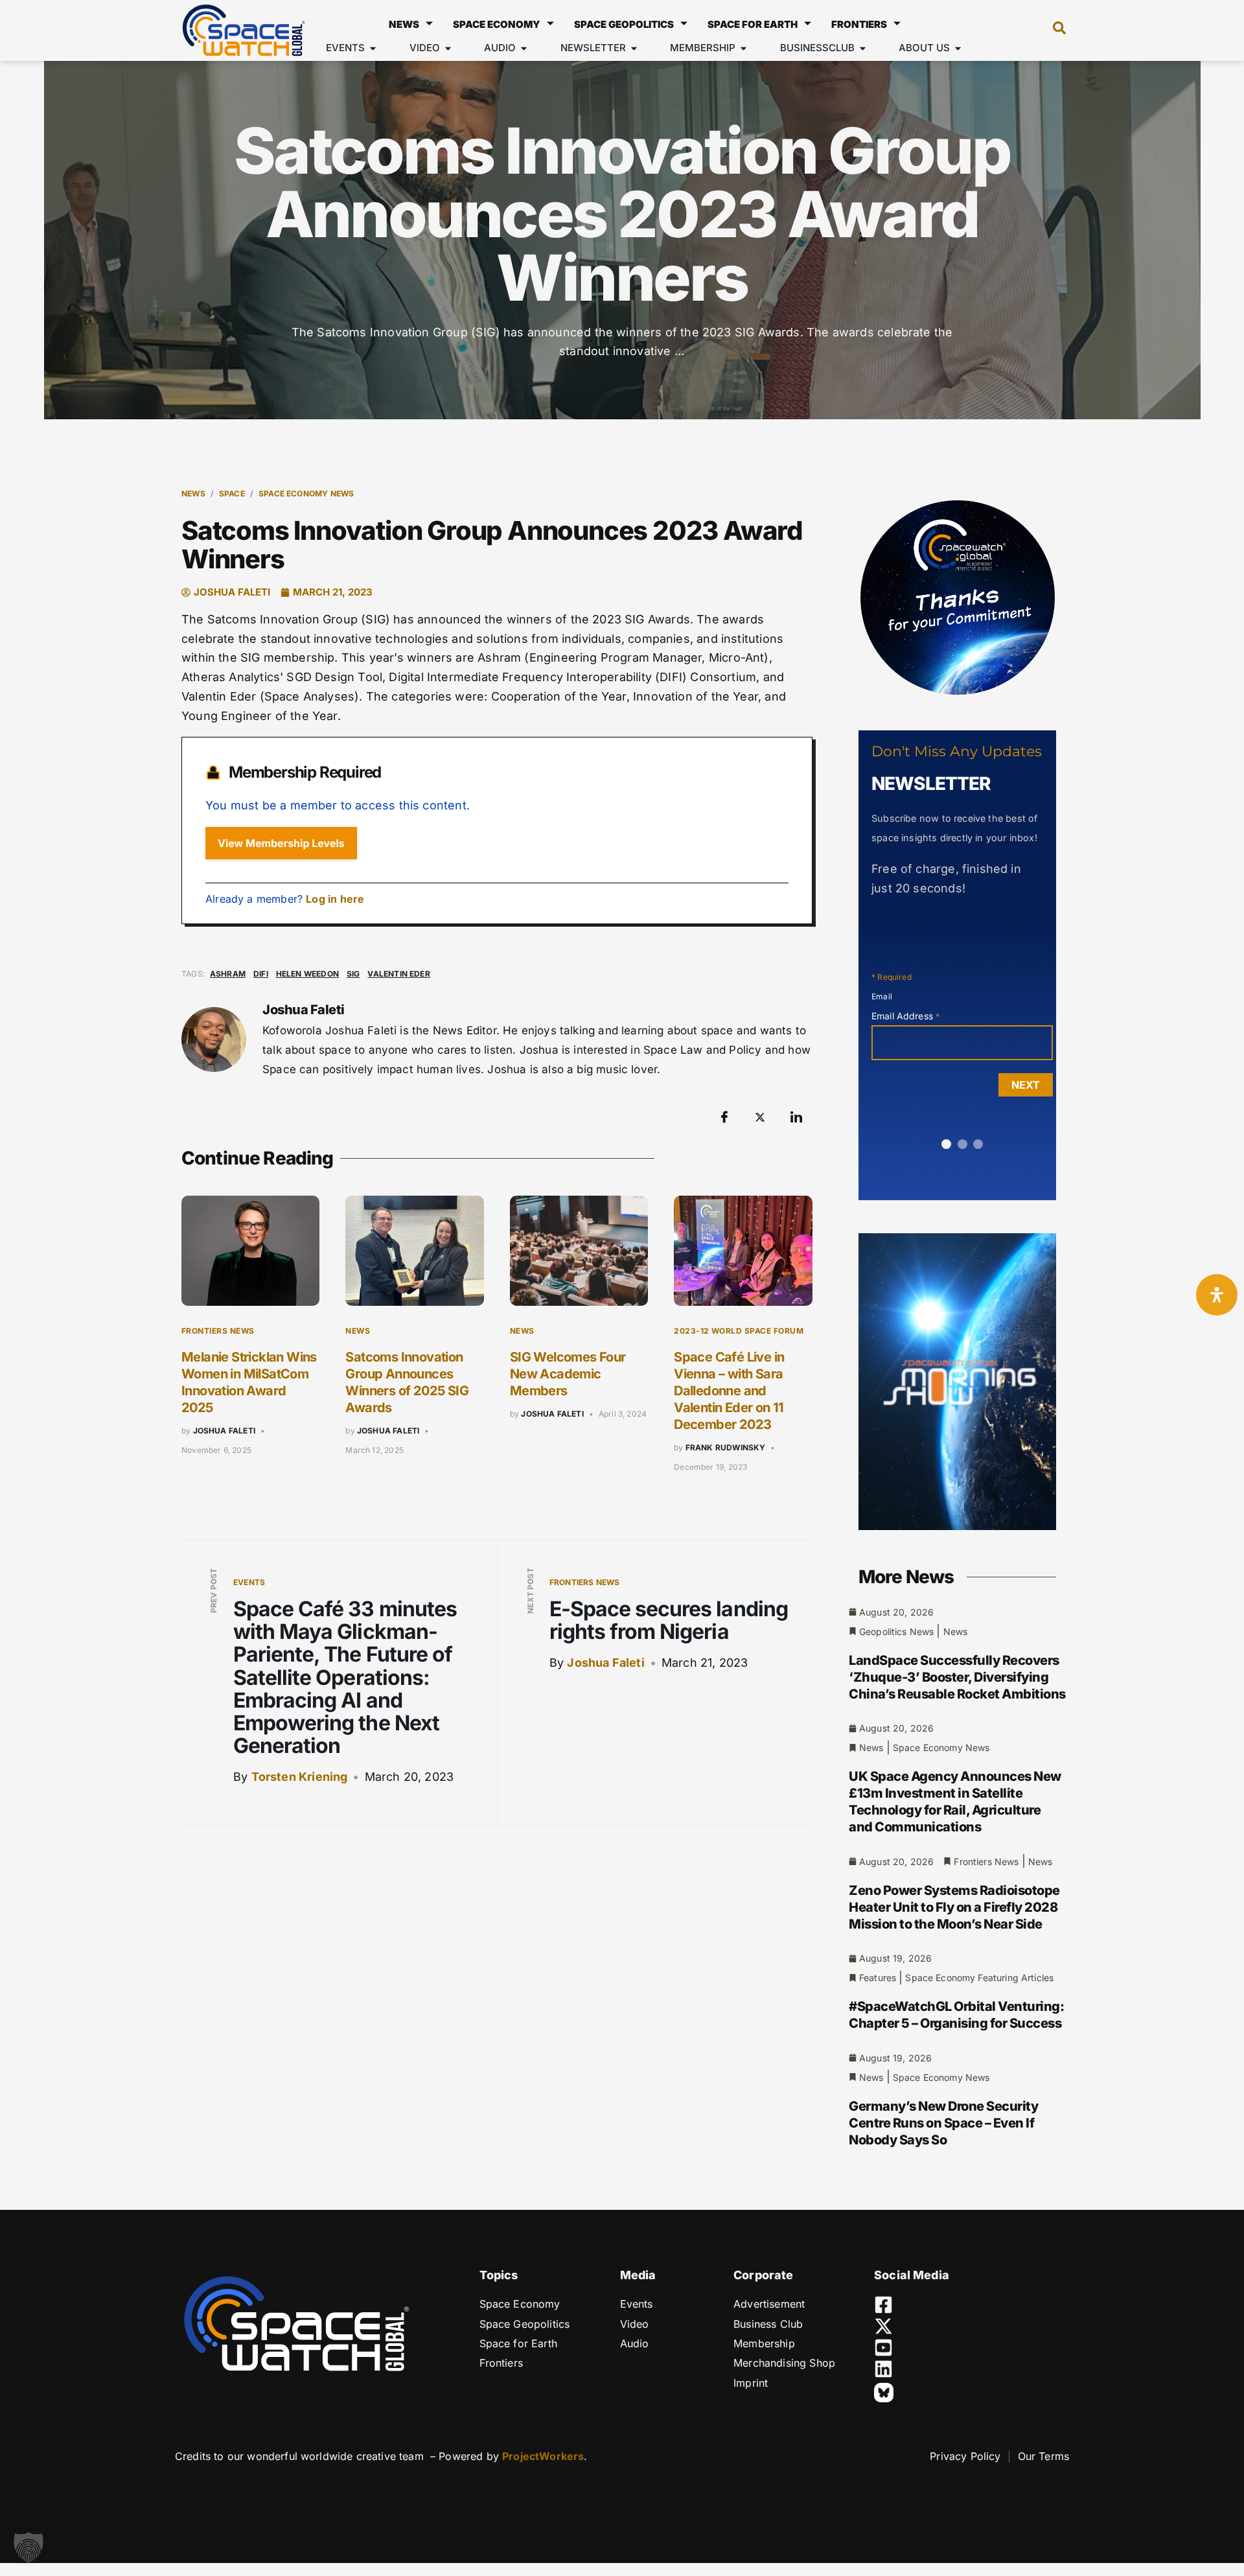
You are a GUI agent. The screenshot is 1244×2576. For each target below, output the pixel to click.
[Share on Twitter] (760, 1117)
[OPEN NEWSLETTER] (634, 48)
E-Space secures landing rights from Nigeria (669, 1620)
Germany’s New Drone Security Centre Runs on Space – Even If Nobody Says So (943, 2123)
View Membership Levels (281, 843)
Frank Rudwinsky (726, 1447)
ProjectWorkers (543, 2456)
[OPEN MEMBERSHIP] (743, 48)
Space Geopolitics (624, 24)
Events (249, 1582)
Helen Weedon (307, 974)
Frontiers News (218, 1331)
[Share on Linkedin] (796, 1117)
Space (232, 493)
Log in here (335, 899)
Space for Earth (753, 24)
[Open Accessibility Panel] (1217, 1295)
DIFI (261, 974)
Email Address (905, 1016)
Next (1026, 1085)
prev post (213, 1591)
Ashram (228, 974)
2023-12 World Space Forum (739, 1331)
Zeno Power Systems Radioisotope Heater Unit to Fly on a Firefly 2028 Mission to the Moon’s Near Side (954, 1907)
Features (878, 1978)
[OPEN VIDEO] (448, 48)
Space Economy (497, 24)
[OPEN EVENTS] (373, 48)
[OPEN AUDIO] (524, 48)
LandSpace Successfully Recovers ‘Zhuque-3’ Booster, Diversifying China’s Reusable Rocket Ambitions (957, 1677)
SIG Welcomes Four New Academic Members (568, 1374)
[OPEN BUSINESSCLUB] (863, 48)
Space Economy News (306, 493)
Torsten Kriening (300, 1777)
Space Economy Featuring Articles (979, 1978)
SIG (353, 974)
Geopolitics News (896, 1631)
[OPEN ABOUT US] (958, 48)
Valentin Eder (398, 974)
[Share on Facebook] (724, 1117)
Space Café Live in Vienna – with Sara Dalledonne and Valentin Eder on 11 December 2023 (729, 1391)
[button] (1053, 30)
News (404, 24)
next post (530, 1591)
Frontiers (859, 24)
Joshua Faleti (224, 1431)
